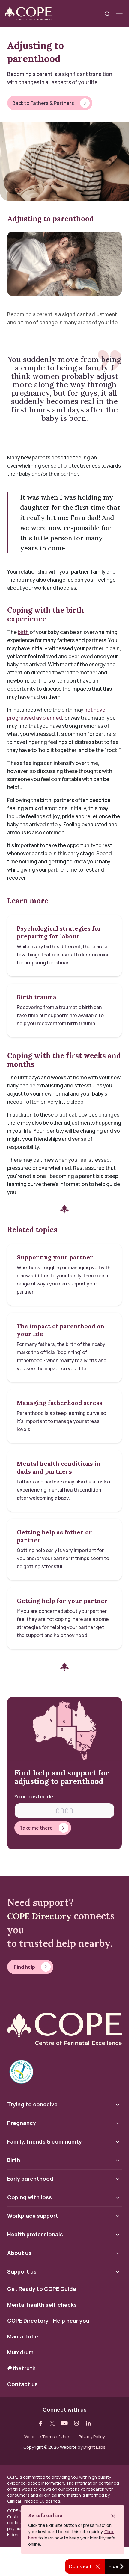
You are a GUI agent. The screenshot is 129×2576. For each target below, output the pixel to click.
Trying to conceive (32, 2104)
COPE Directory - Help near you (48, 2321)
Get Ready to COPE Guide (42, 2289)
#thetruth (21, 2368)
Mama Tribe (23, 2337)
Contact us (22, 2384)
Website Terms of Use (47, 2437)
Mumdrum (20, 2353)
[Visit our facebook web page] (40, 2423)
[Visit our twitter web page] (52, 2423)
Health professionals (35, 2234)
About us (19, 2253)
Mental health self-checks (42, 2305)
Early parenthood (30, 2179)
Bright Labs (94, 2447)
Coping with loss (30, 2197)
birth (23, 632)
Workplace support (33, 2216)
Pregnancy (22, 2123)
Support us (22, 2271)
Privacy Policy (92, 2437)
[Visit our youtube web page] (64, 2423)
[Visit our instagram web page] (76, 2423)
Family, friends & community (45, 2141)
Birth (14, 2160)
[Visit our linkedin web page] (88, 2423)
